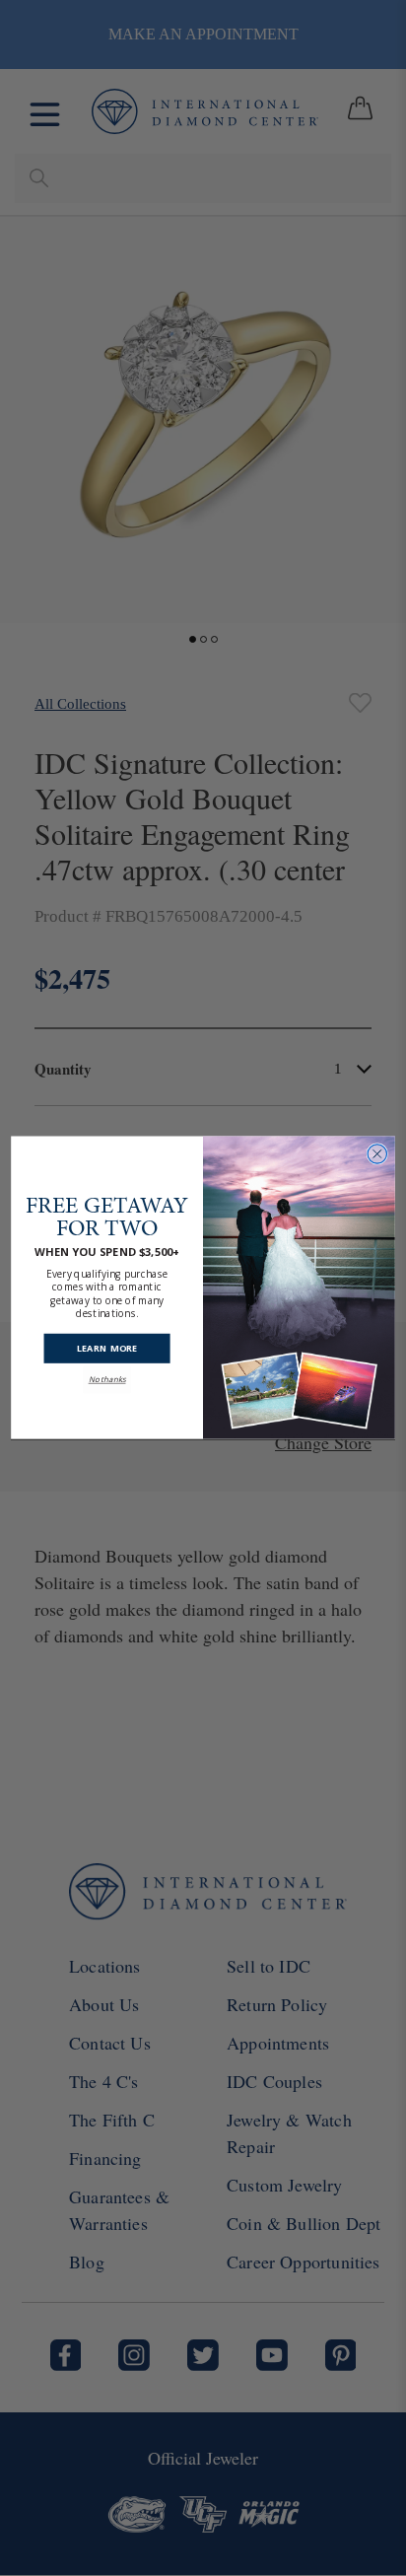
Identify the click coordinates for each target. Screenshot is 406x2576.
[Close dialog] (377, 1154)
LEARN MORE (107, 1349)
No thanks (107, 1380)
